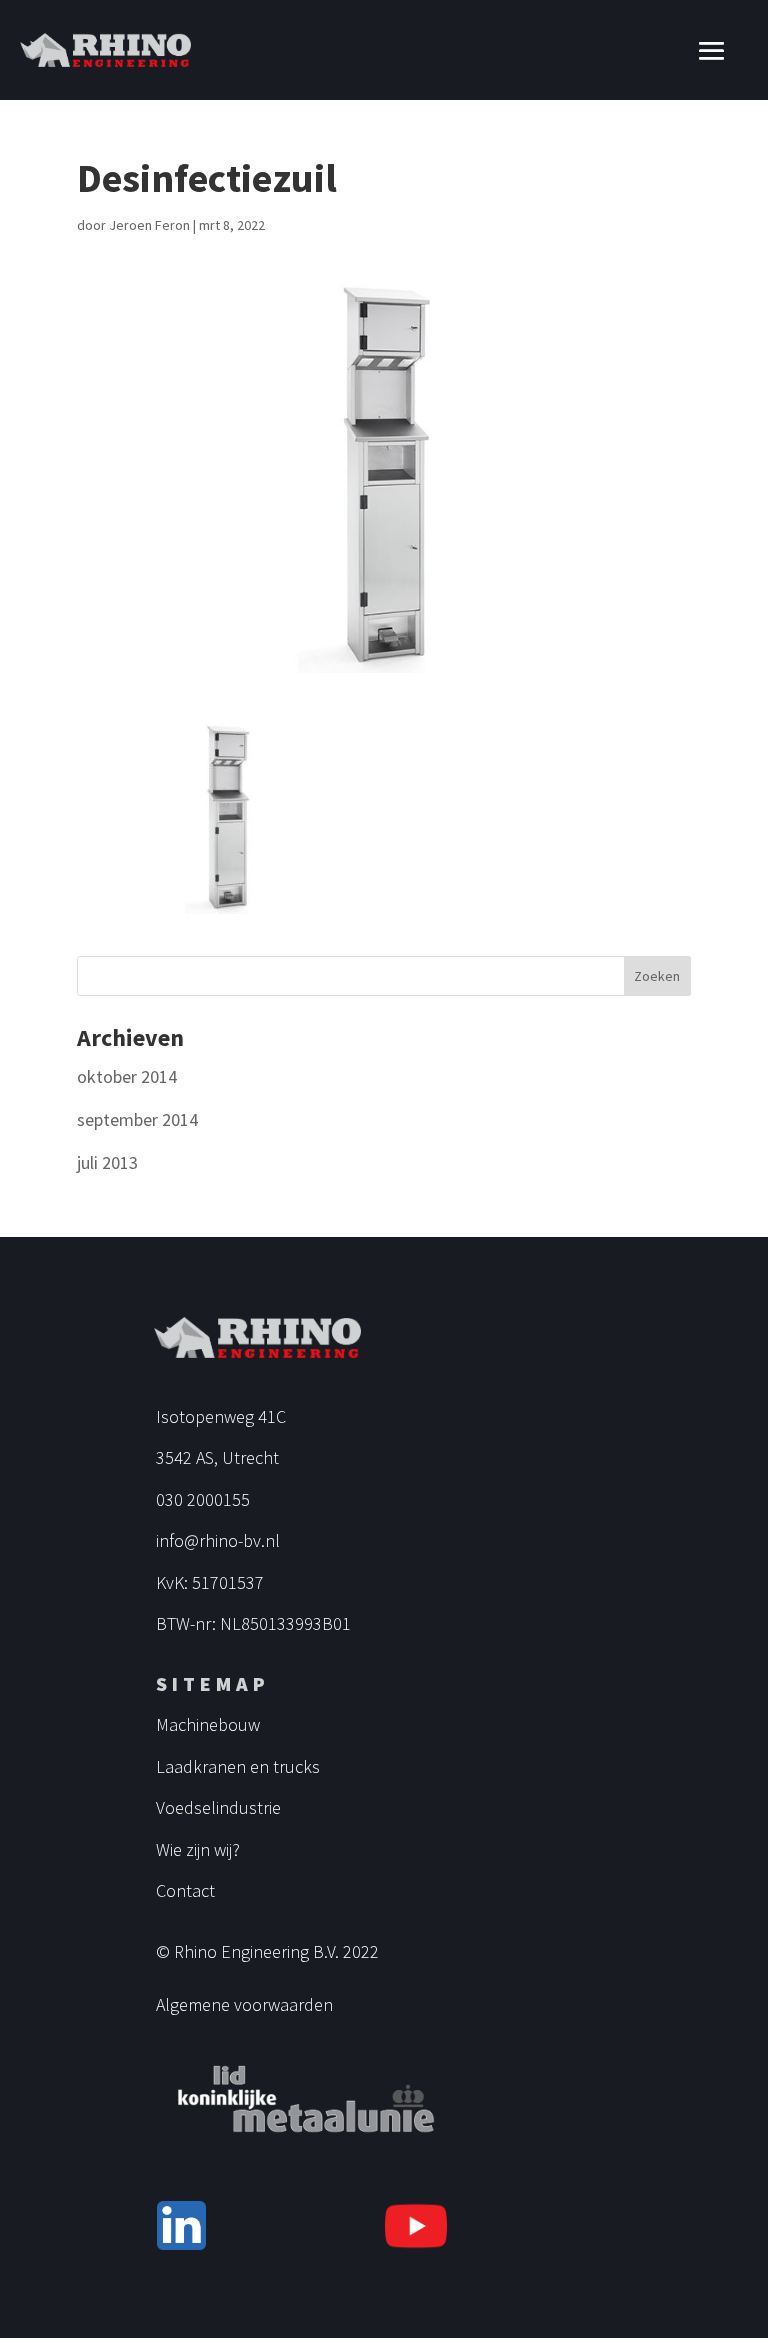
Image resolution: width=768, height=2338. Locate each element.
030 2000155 (203, 1499)
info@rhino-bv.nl (218, 1540)
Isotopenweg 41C (221, 1416)
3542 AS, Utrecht (217, 1457)
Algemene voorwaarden (244, 2004)
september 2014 (137, 1119)
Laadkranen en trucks (238, 1766)
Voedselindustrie (218, 1807)
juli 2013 (107, 1162)
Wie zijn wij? (198, 1849)
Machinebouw (208, 1724)
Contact (185, 1890)
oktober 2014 (127, 1076)
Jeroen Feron (149, 225)
